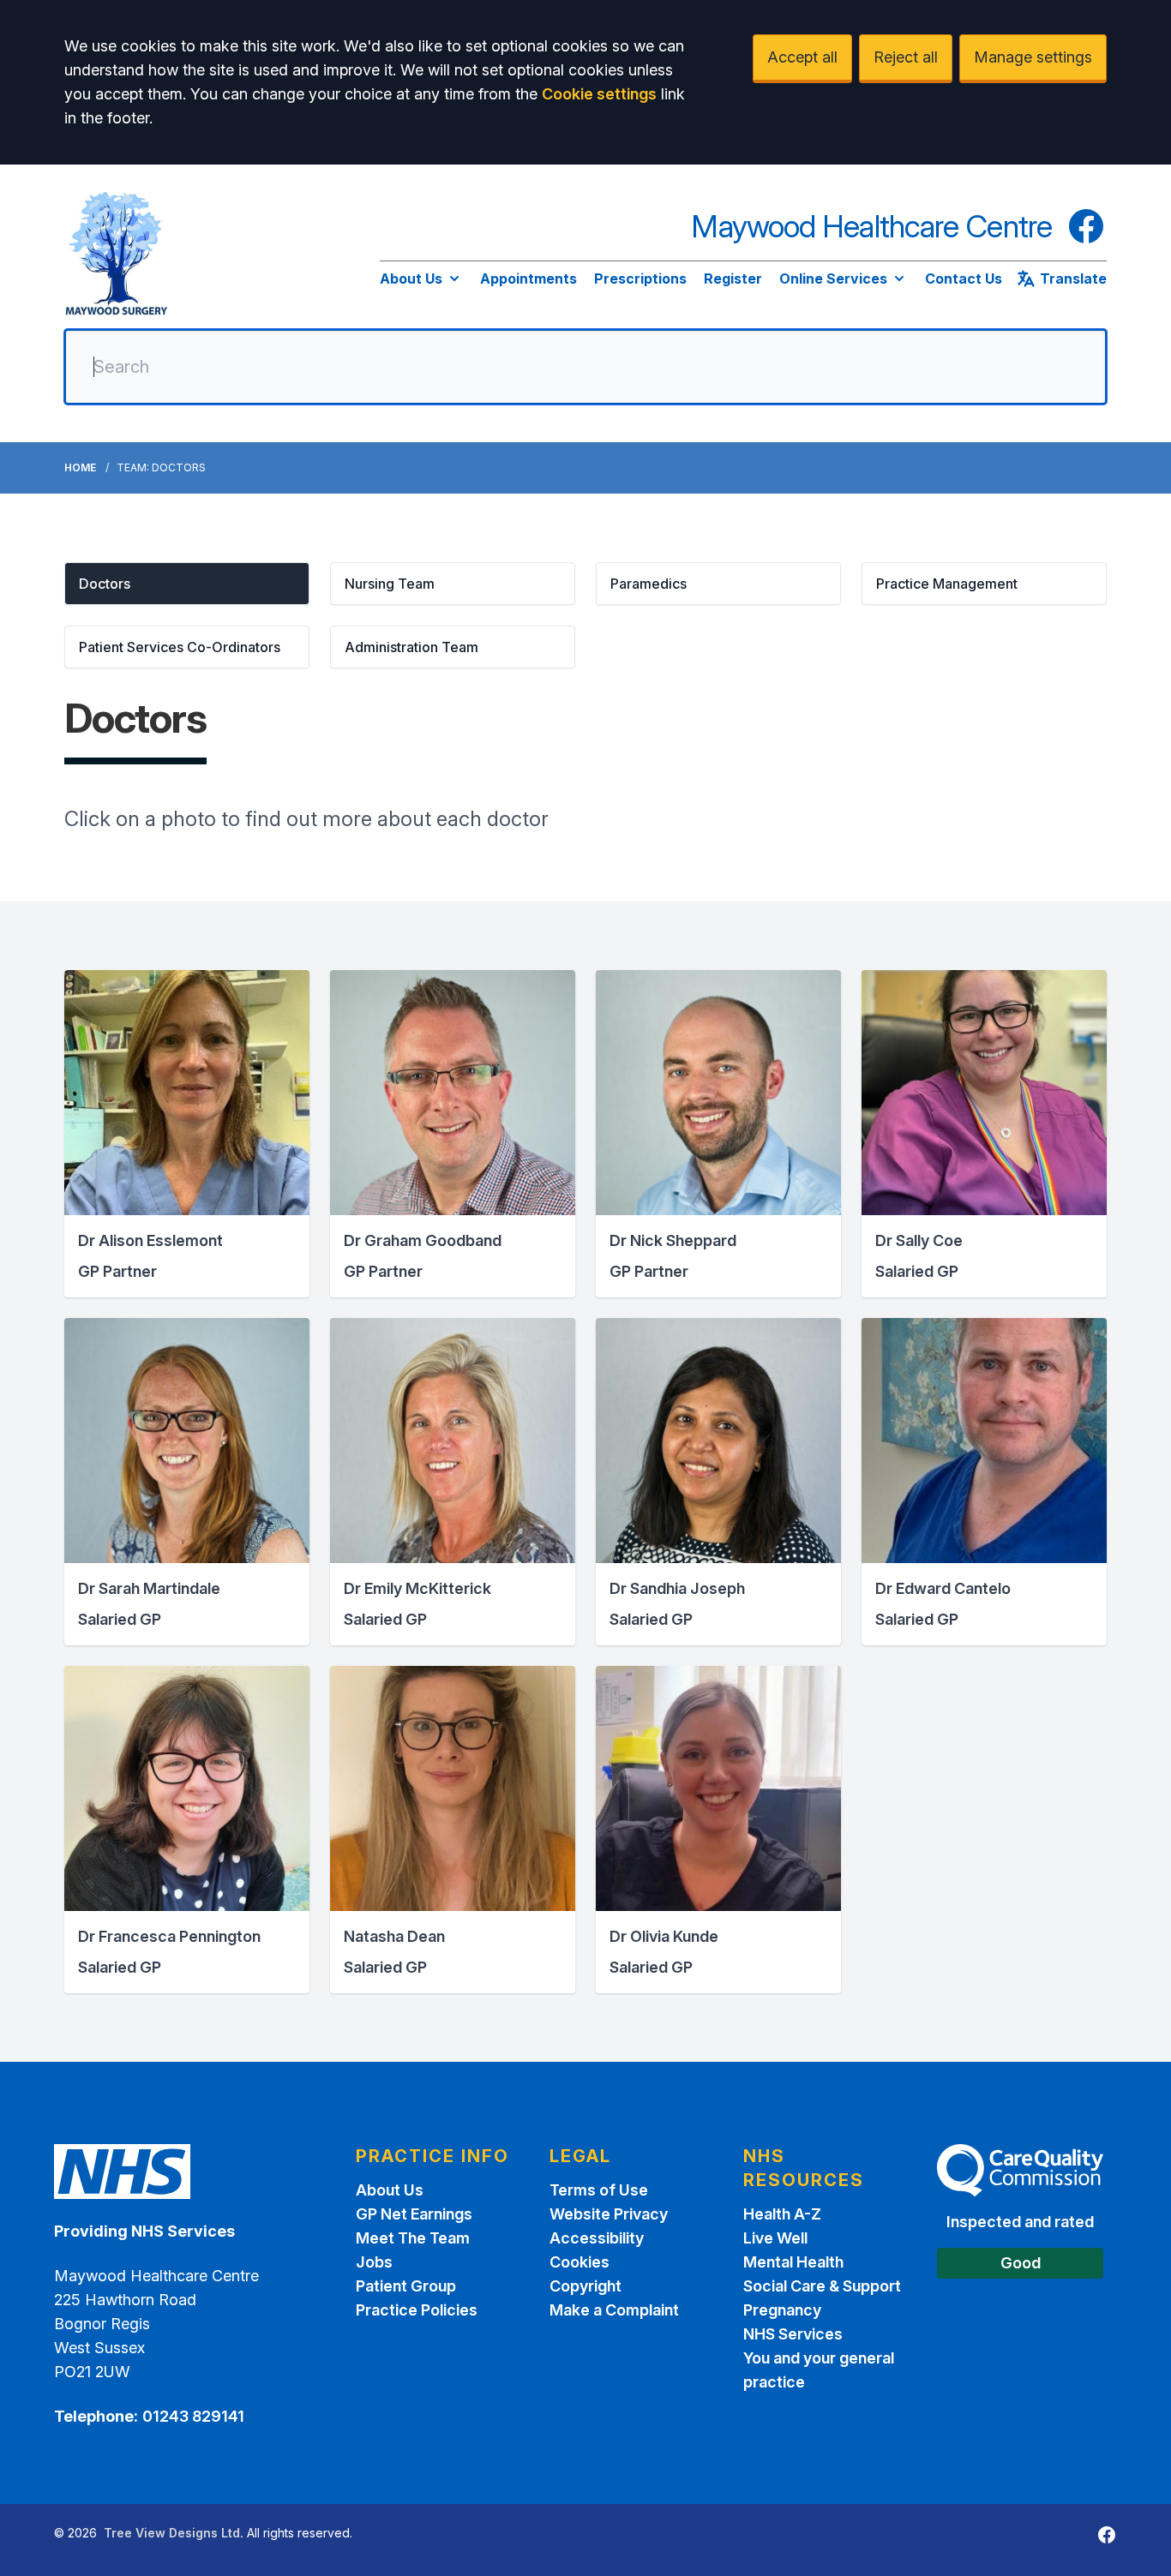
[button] (187, 584)
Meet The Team (413, 2238)
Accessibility (597, 2238)
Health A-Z (782, 2214)
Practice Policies (417, 2310)
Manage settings (1033, 57)
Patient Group (406, 2286)
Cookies (579, 2262)
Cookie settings (599, 94)
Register (733, 279)
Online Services (833, 279)
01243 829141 (193, 2416)
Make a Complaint (614, 2310)
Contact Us (964, 279)
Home (80, 467)
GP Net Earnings (414, 2214)
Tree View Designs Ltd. (174, 2533)
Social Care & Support (822, 2286)
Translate (1073, 279)
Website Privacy (609, 2214)
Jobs (374, 2262)
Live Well (775, 2238)
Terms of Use (599, 2190)
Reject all (906, 57)
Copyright (585, 2286)
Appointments (528, 279)
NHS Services (793, 2334)
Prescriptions (640, 279)
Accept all (802, 57)
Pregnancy (782, 2310)
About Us (411, 279)
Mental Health (793, 2262)
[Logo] (116, 254)
